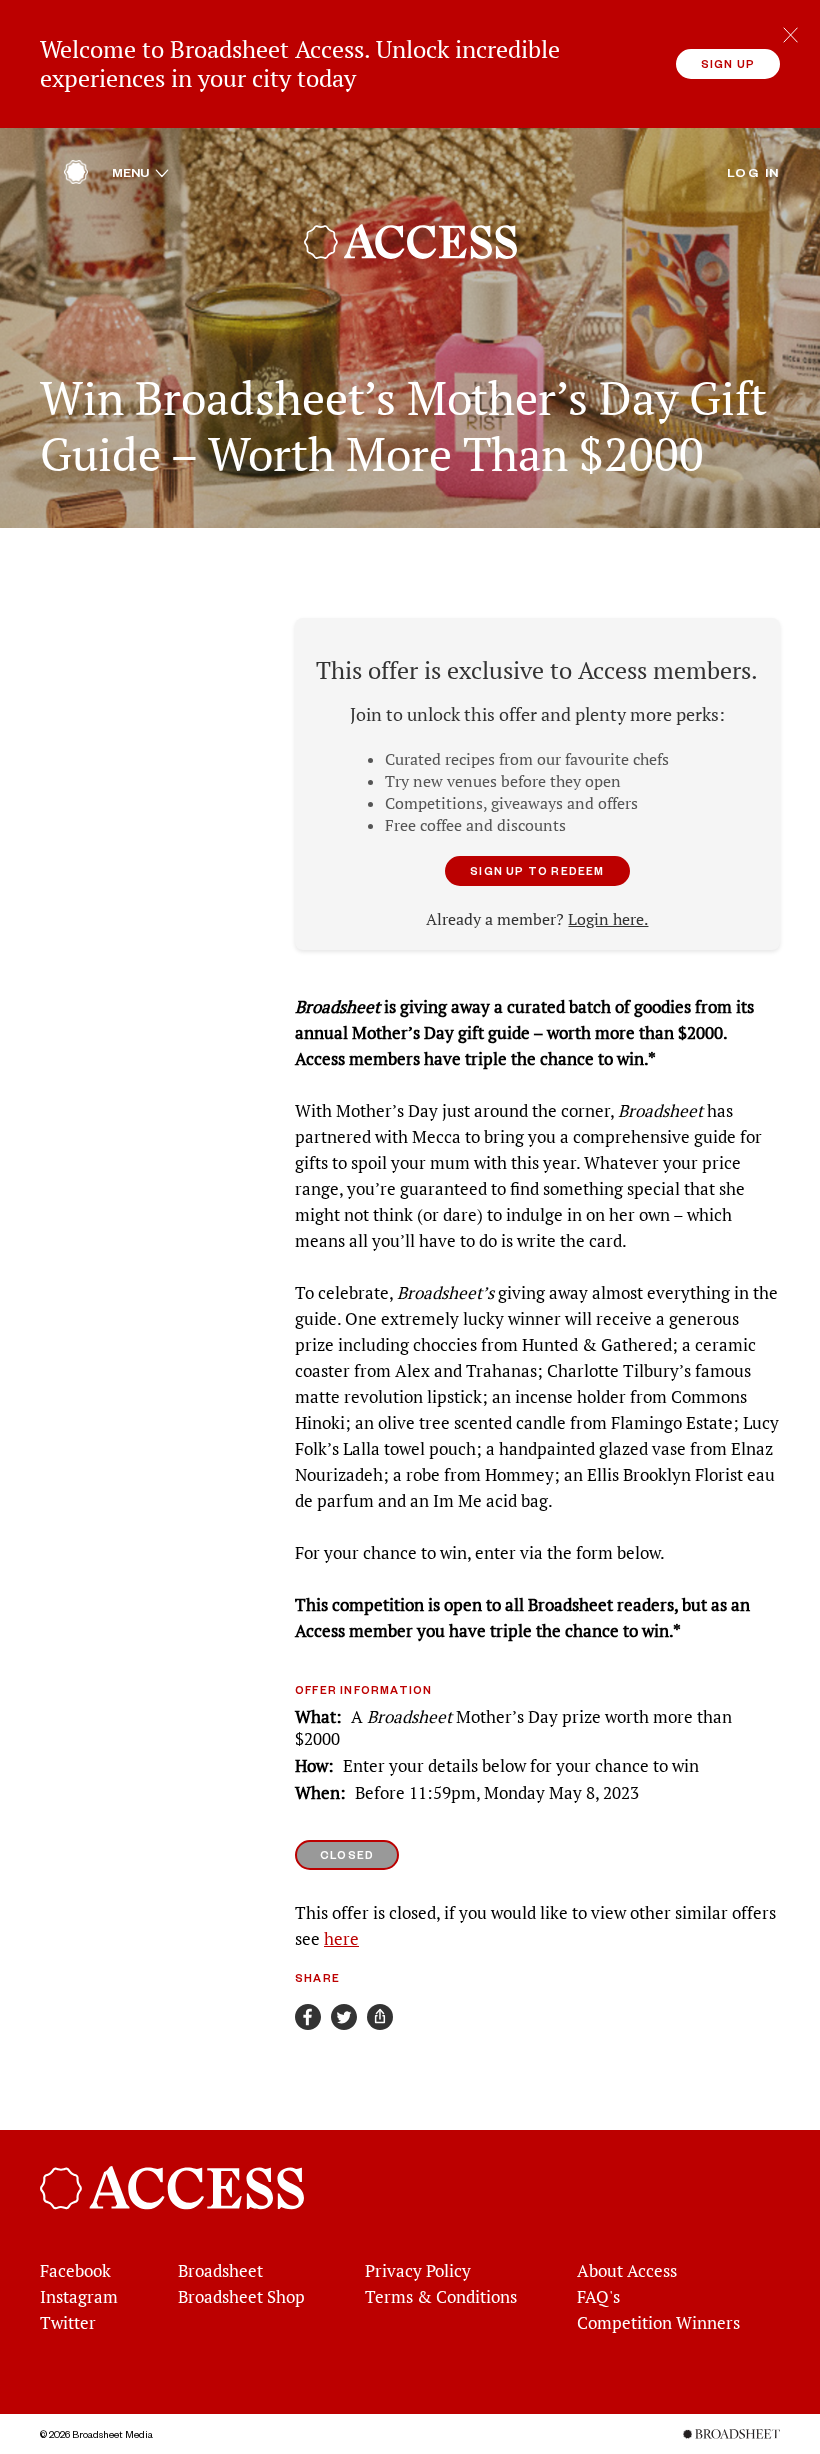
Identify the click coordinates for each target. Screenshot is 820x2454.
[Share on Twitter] (344, 2017)
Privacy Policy (418, 2271)
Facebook (75, 2271)
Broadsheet (220, 2271)
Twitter (68, 2323)
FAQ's (598, 2297)
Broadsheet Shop (241, 2297)
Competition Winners (658, 2323)
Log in (753, 172)
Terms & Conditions (441, 2297)
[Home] (76, 177)
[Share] (380, 2017)
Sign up (728, 63)
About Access (627, 2271)
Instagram (79, 2297)
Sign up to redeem (537, 870)
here (341, 1939)
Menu (140, 172)
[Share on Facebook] (308, 2017)
